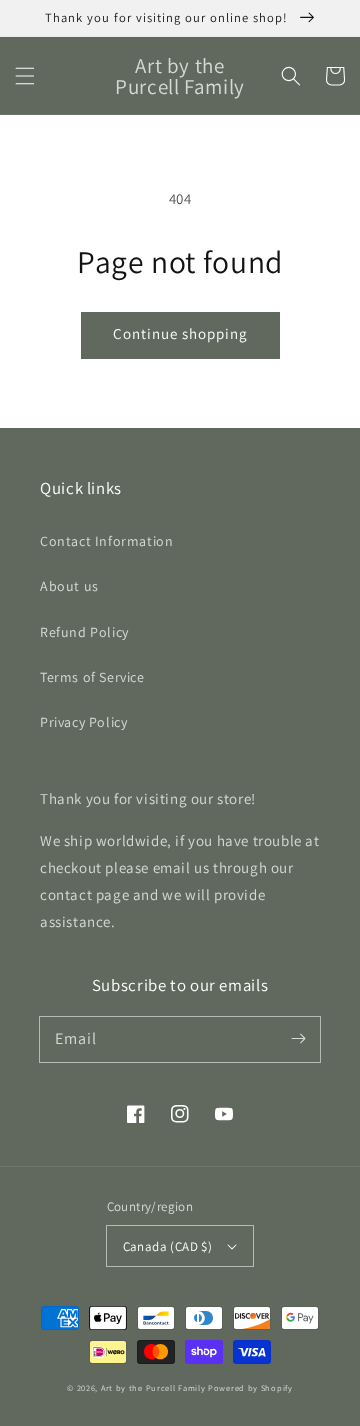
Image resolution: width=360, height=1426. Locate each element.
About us (69, 586)
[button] (25, 76)
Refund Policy (84, 632)
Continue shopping (180, 333)
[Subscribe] (298, 1039)
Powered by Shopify (250, 1387)
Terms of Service (92, 677)
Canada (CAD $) (168, 1246)
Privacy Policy (83, 722)
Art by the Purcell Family (153, 1387)
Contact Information (106, 541)
